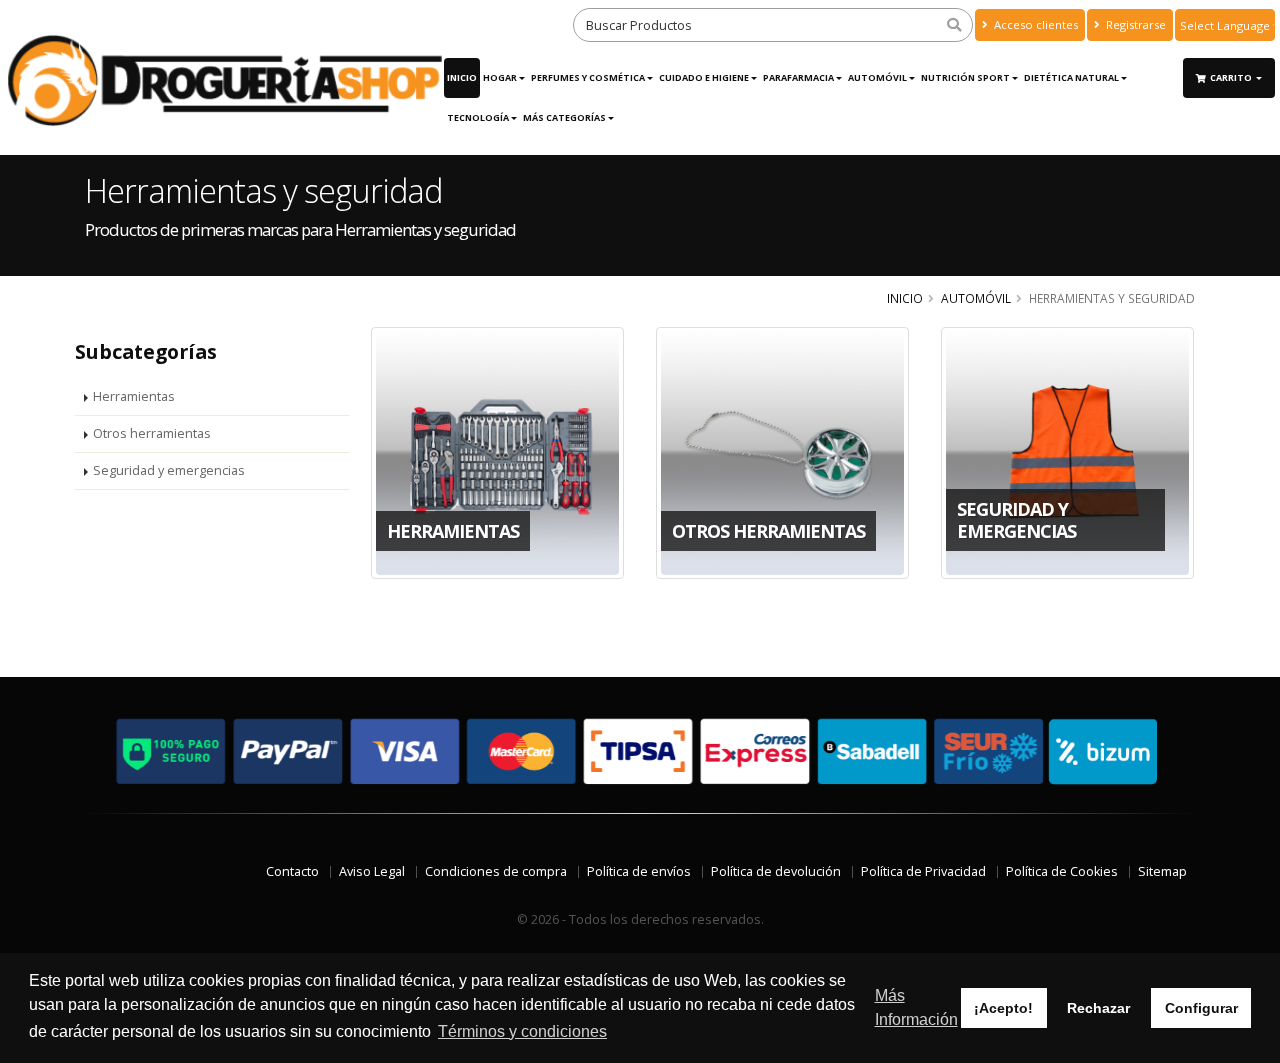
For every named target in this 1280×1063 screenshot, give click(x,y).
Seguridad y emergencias (169, 470)
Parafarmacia (798, 77)
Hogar (500, 77)
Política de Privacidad (923, 871)
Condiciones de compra (496, 871)
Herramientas (134, 396)
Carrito (1232, 77)
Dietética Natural (1071, 77)
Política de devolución (776, 871)
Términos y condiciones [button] (522, 1031)
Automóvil (877, 77)
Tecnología (478, 117)
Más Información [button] (916, 1007)
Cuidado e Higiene (704, 77)
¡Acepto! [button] (1003, 1008)
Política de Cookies (1062, 871)
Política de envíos (639, 871)
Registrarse (1134, 24)
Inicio (462, 77)
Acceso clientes (1034, 24)
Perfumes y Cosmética (588, 77)
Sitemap (1162, 871)
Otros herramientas (152, 433)
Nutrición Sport (965, 77)
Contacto (292, 871)
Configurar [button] (1201, 1008)
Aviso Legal (372, 871)
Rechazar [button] (1098, 1008)
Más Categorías (564, 117)
